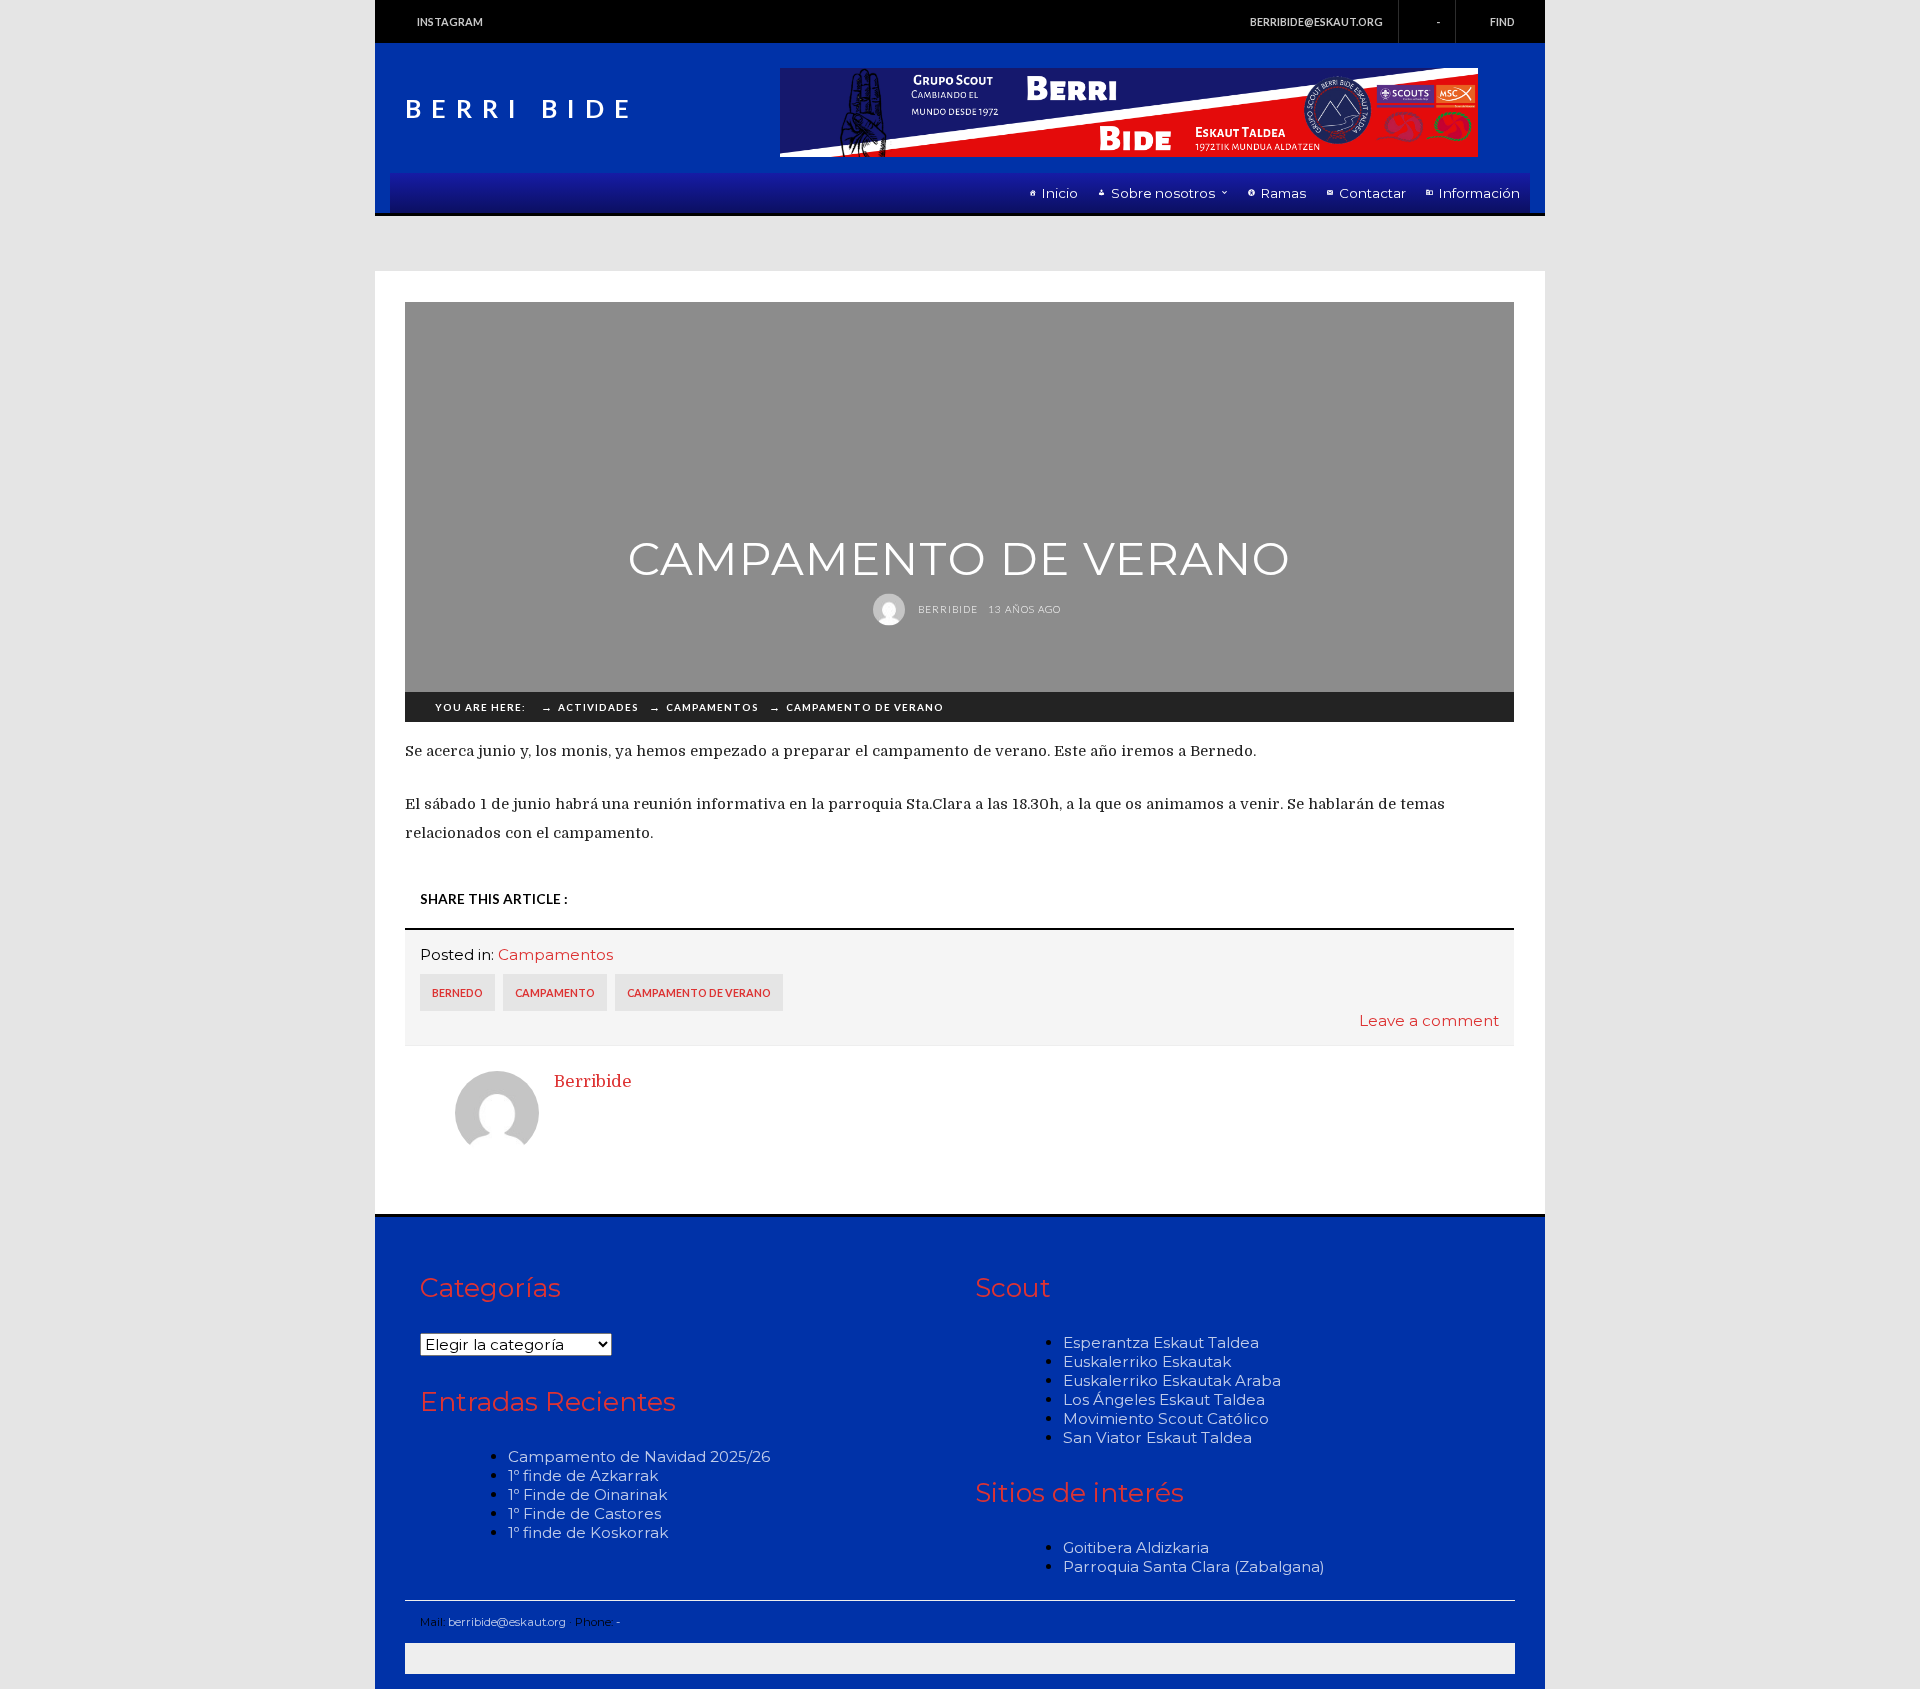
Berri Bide (522, 108)
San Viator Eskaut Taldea (1157, 1437)
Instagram (450, 21)
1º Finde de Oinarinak (587, 1494)
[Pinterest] (1434, 899)
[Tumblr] (1376, 899)
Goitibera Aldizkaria (1136, 1547)
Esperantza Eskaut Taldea (1161, 1342)
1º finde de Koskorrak (588, 1532)
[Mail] (1492, 899)
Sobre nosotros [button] (1163, 193)
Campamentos (555, 954)
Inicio (1060, 193)
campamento (555, 992)
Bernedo (457, 992)
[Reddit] (1347, 899)
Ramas (1283, 193)
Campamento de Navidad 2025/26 (639, 1456)
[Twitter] (1289, 899)
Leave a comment (1429, 1020)
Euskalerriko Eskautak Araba (1172, 1380)
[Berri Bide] (1129, 112)
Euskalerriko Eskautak (1147, 1361)
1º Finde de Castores (584, 1513)
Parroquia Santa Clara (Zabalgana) (1194, 1566)
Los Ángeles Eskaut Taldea (1164, 1399)
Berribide (946, 609)
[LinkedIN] (1318, 899)
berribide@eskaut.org (1316, 21)
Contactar (1372, 193)
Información (1479, 193)
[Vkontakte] (1463, 899)
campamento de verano (699, 992)
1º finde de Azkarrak (583, 1475)
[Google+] (1405, 899)
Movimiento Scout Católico (1166, 1418)
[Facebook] (1260, 899)
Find (1502, 21)
